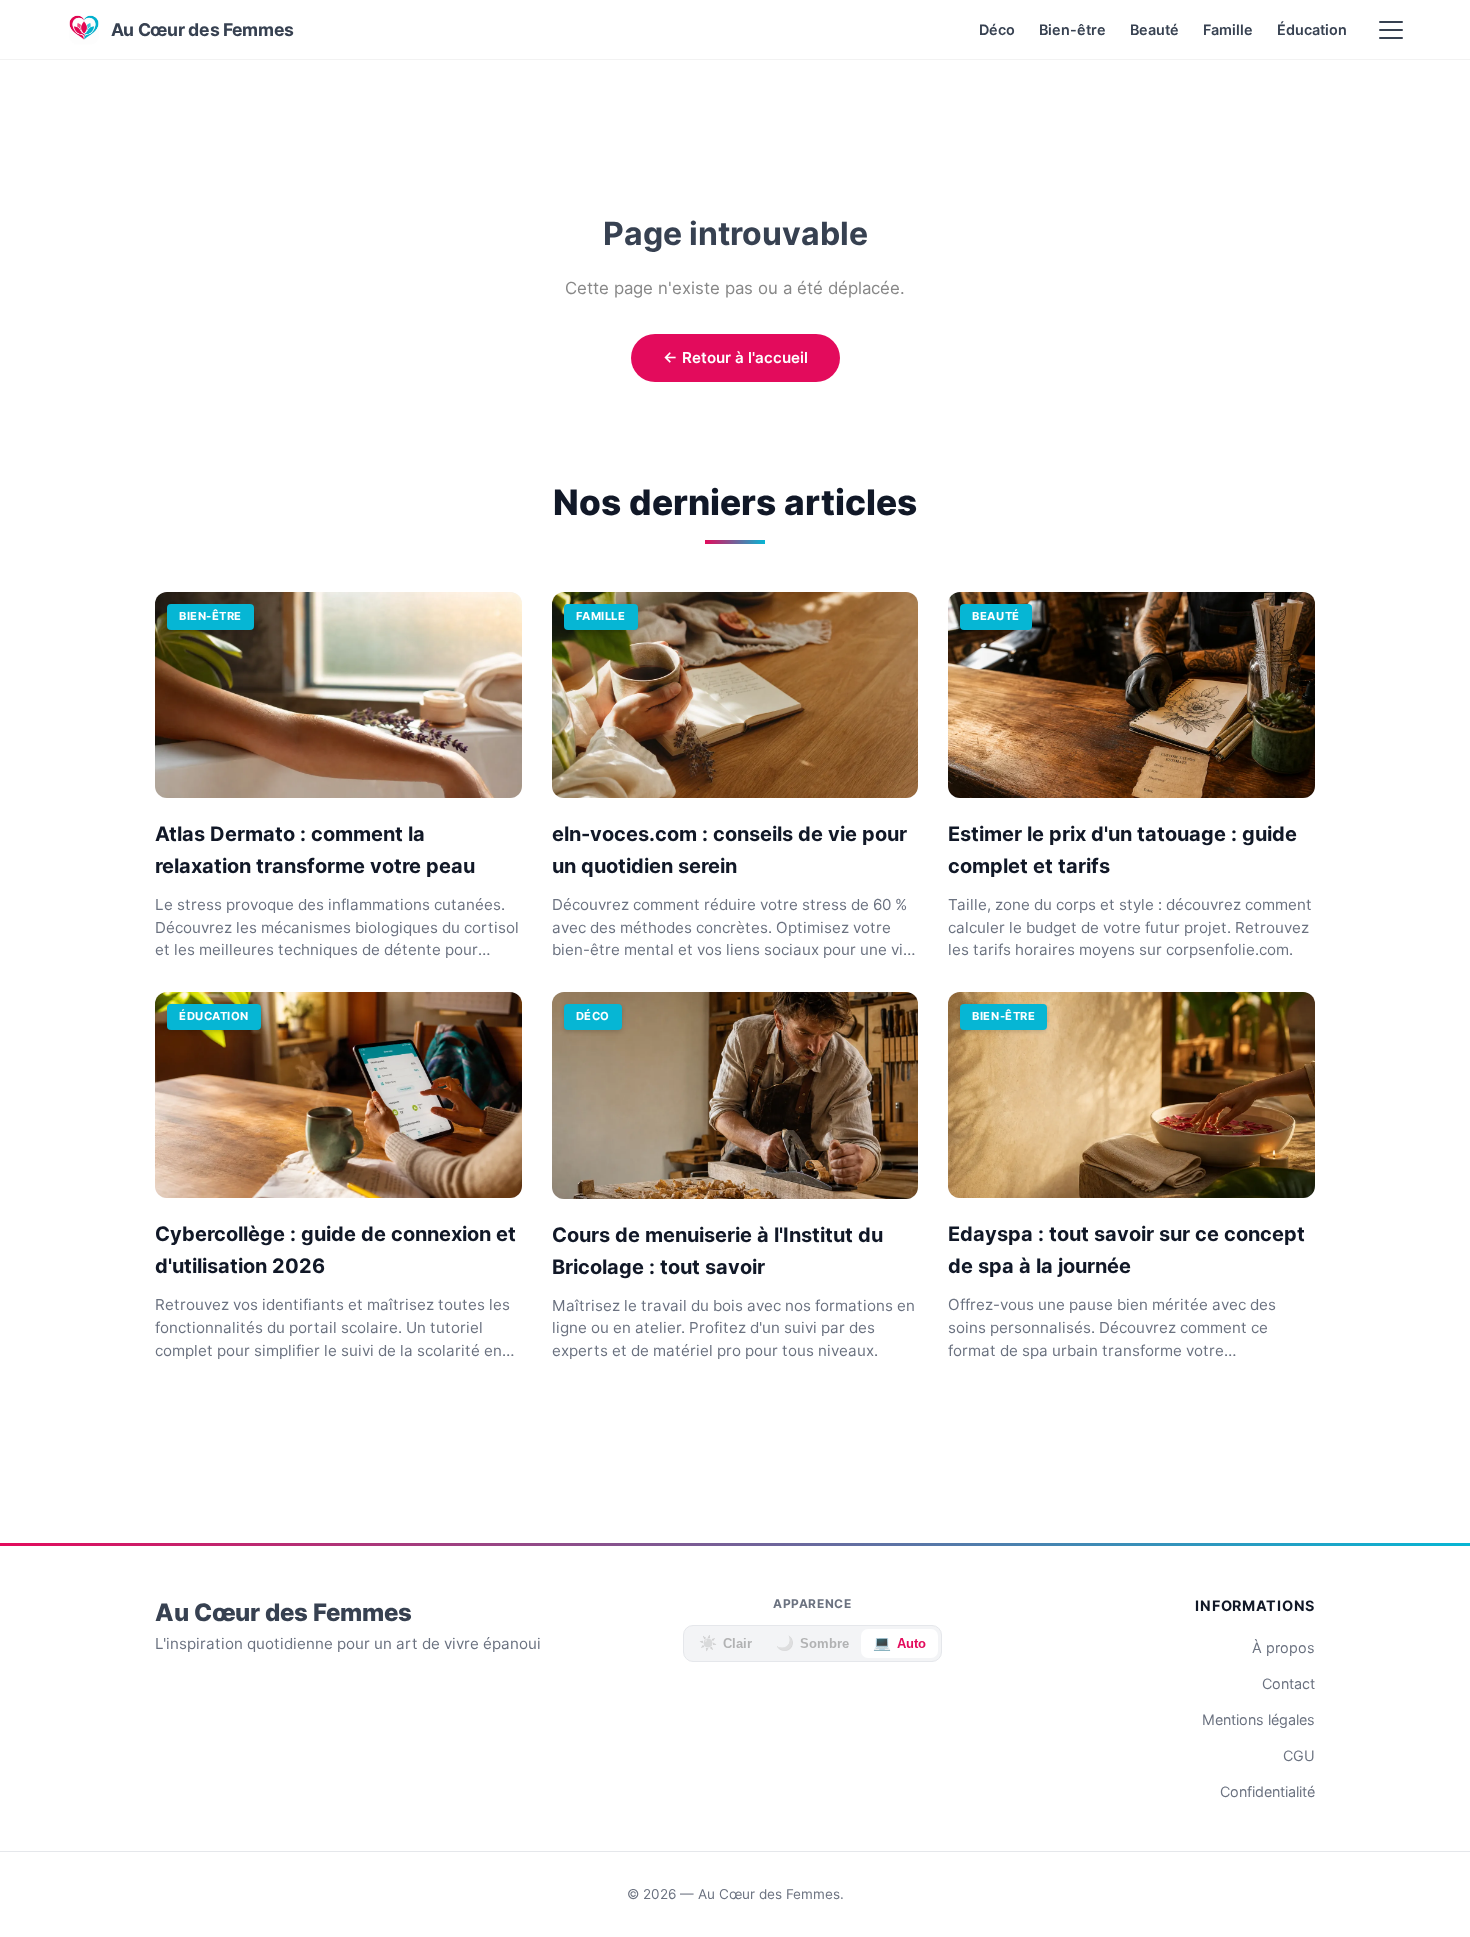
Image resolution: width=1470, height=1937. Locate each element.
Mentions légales (1258, 1719)
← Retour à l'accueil (735, 357)
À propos (1283, 1647)
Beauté (1154, 29)
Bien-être (1072, 29)
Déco (997, 29)
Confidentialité (1267, 1791)
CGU (1299, 1755)
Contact (1288, 1683)
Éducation (1312, 29)
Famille (1228, 29)
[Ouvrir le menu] (1391, 30)
